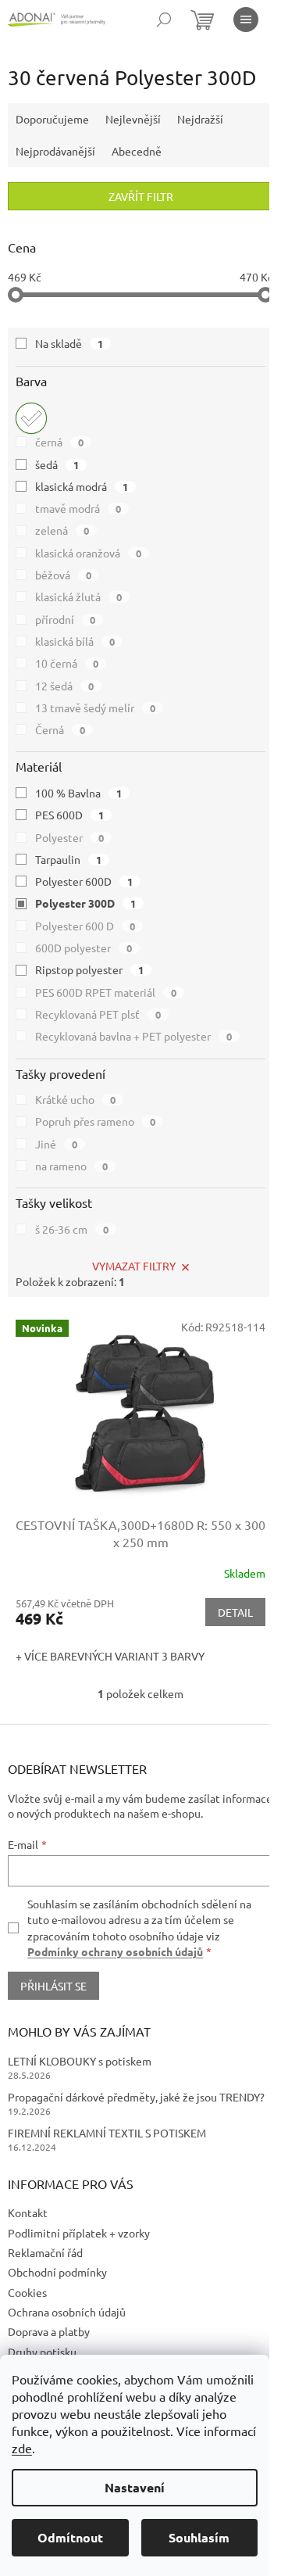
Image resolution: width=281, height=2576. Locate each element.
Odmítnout (70, 2537)
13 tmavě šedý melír (95, 708)
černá (59, 442)
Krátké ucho (75, 1099)
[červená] (31, 418)
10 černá (67, 663)
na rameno (71, 1166)
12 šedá (64, 686)
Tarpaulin (68, 859)
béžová (63, 575)
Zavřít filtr (141, 196)
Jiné (56, 1144)
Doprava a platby (49, 2331)
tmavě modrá (78, 508)
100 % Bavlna (78, 793)
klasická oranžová (88, 553)
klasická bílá (75, 641)
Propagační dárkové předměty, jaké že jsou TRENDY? (136, 2097)
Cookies (27, 2292)
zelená (62, 530)
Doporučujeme (52, 119)
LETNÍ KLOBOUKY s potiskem (80, 2061)
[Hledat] (164, 20)
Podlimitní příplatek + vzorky (79, 2233)
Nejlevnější (133, 119)
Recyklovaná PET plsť (98, 1014)
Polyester (69, 837)
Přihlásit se (53, 1986)
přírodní (65, 619)
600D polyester (84, 948)
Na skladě (69, 343)
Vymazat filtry (134, 1266)
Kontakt (28, 2212)
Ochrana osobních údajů (67, 2312)
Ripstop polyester (89, 969)
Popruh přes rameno (95, 1121)
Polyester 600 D (85, 926)
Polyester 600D (84, 881)
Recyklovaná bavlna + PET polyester (133, 1036)
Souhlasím (199, 2537)
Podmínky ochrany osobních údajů (115, 1951)
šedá (57, 464)
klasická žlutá (78, 597)
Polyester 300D (85, 903)
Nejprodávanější (55, 151)
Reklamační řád (45, 2252)
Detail (235, 1612)
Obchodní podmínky (57, 2272)
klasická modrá (82, 486)
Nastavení (135, 2487)
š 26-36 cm (72, 1229)
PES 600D (69, 815)
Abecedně (137, 151)
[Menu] (246, 20)
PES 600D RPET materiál (106, 992)
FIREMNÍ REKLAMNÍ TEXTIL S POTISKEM (107, 2133)
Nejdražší (200, 119)
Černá (60, 729)
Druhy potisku (42, 2352)
